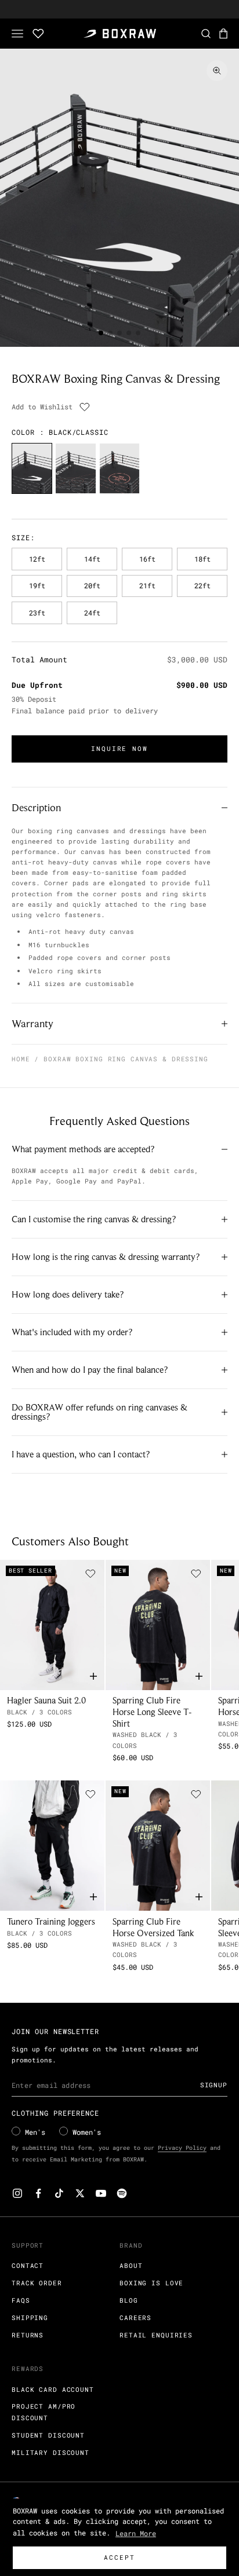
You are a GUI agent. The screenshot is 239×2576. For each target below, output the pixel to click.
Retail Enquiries (156, 2335)
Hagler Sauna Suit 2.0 (46, 1700)
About (131, 2265)
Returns (28, 2335)
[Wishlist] (38, 34)
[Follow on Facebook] (38, 2193)
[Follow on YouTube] (101, 2193)
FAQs (21, 2300)
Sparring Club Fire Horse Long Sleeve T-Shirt (152, 1712)
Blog (129, 2300)
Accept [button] (119, 2557)
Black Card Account (53, 2389)
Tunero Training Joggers (51, 1921)
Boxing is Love (151, 2283)
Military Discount (50, 2452)
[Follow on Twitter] (80, 2193)
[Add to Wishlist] (85, 407)
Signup (214, 2085)
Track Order (37, 2283)
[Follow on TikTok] (59, 2193)
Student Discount (48, 2435)
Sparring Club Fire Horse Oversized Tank (153, 1927)
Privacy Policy (182, 2148)
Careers (135, 2317)
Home (21, 1059)
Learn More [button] (136, 2533)
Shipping (30, 2317)
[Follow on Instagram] (17, 2193)
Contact (28, 2265)
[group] (32, 468)
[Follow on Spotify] (122, 2193)
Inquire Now (120, 748)
